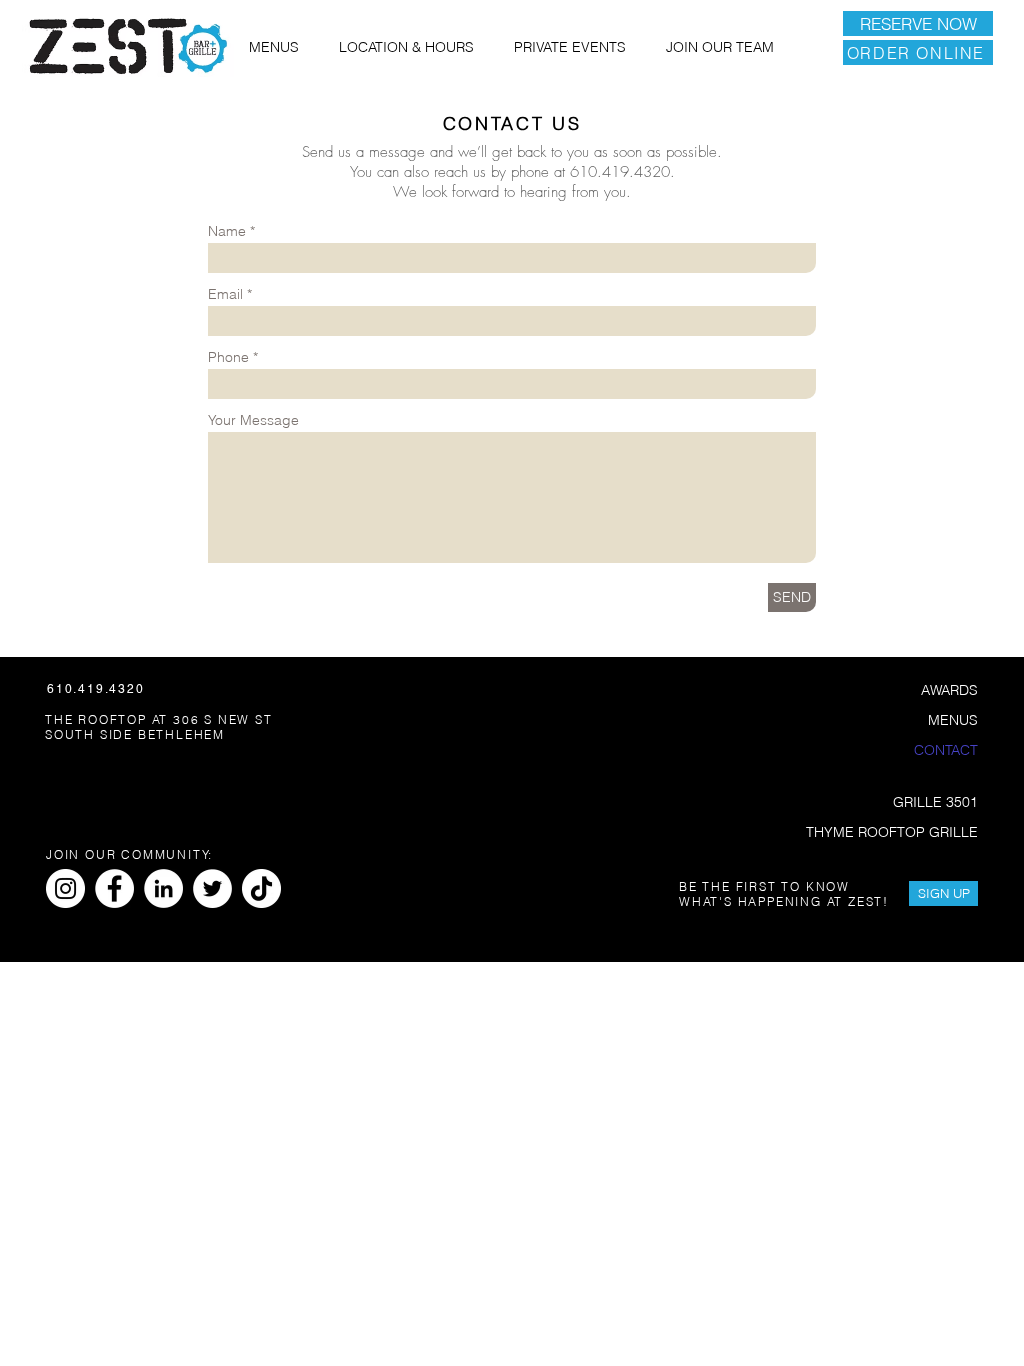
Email (225, 294)
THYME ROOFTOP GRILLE (893, 832)
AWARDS (949, 690)
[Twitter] (212, 888)
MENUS (953, 720)
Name (227, 231)
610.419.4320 (620, 172)
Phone (228, 357)
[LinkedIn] (163, 888)
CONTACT (946, 750)
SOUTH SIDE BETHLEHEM (135, 734)
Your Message (253, 420)
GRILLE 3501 (935, 802)
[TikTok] (261, 888)
